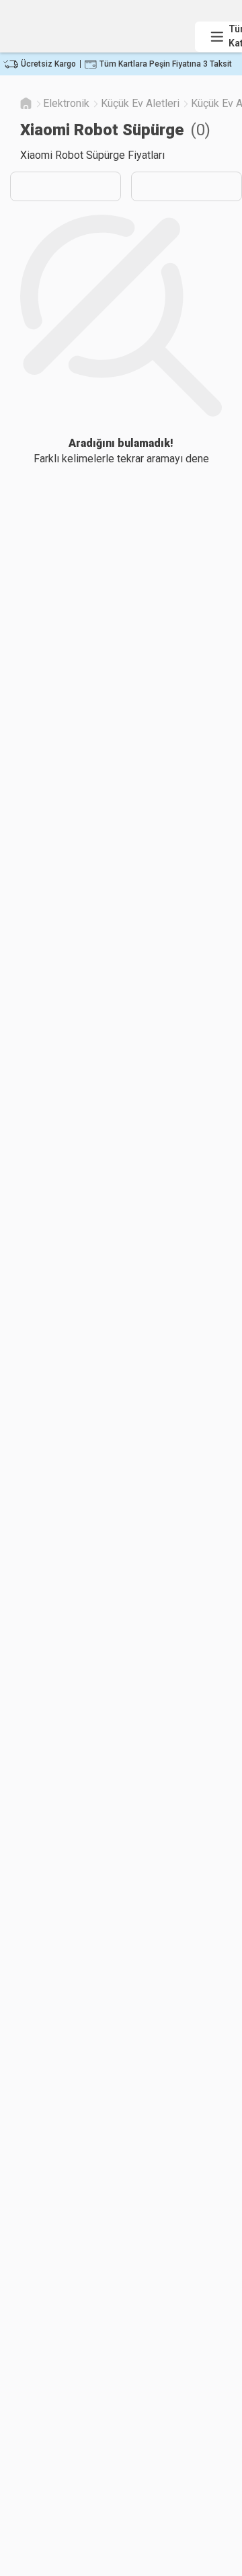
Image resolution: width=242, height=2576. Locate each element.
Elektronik (66, 103)
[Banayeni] (98, 25)
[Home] (26, 103)
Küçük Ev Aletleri (140, 103)
